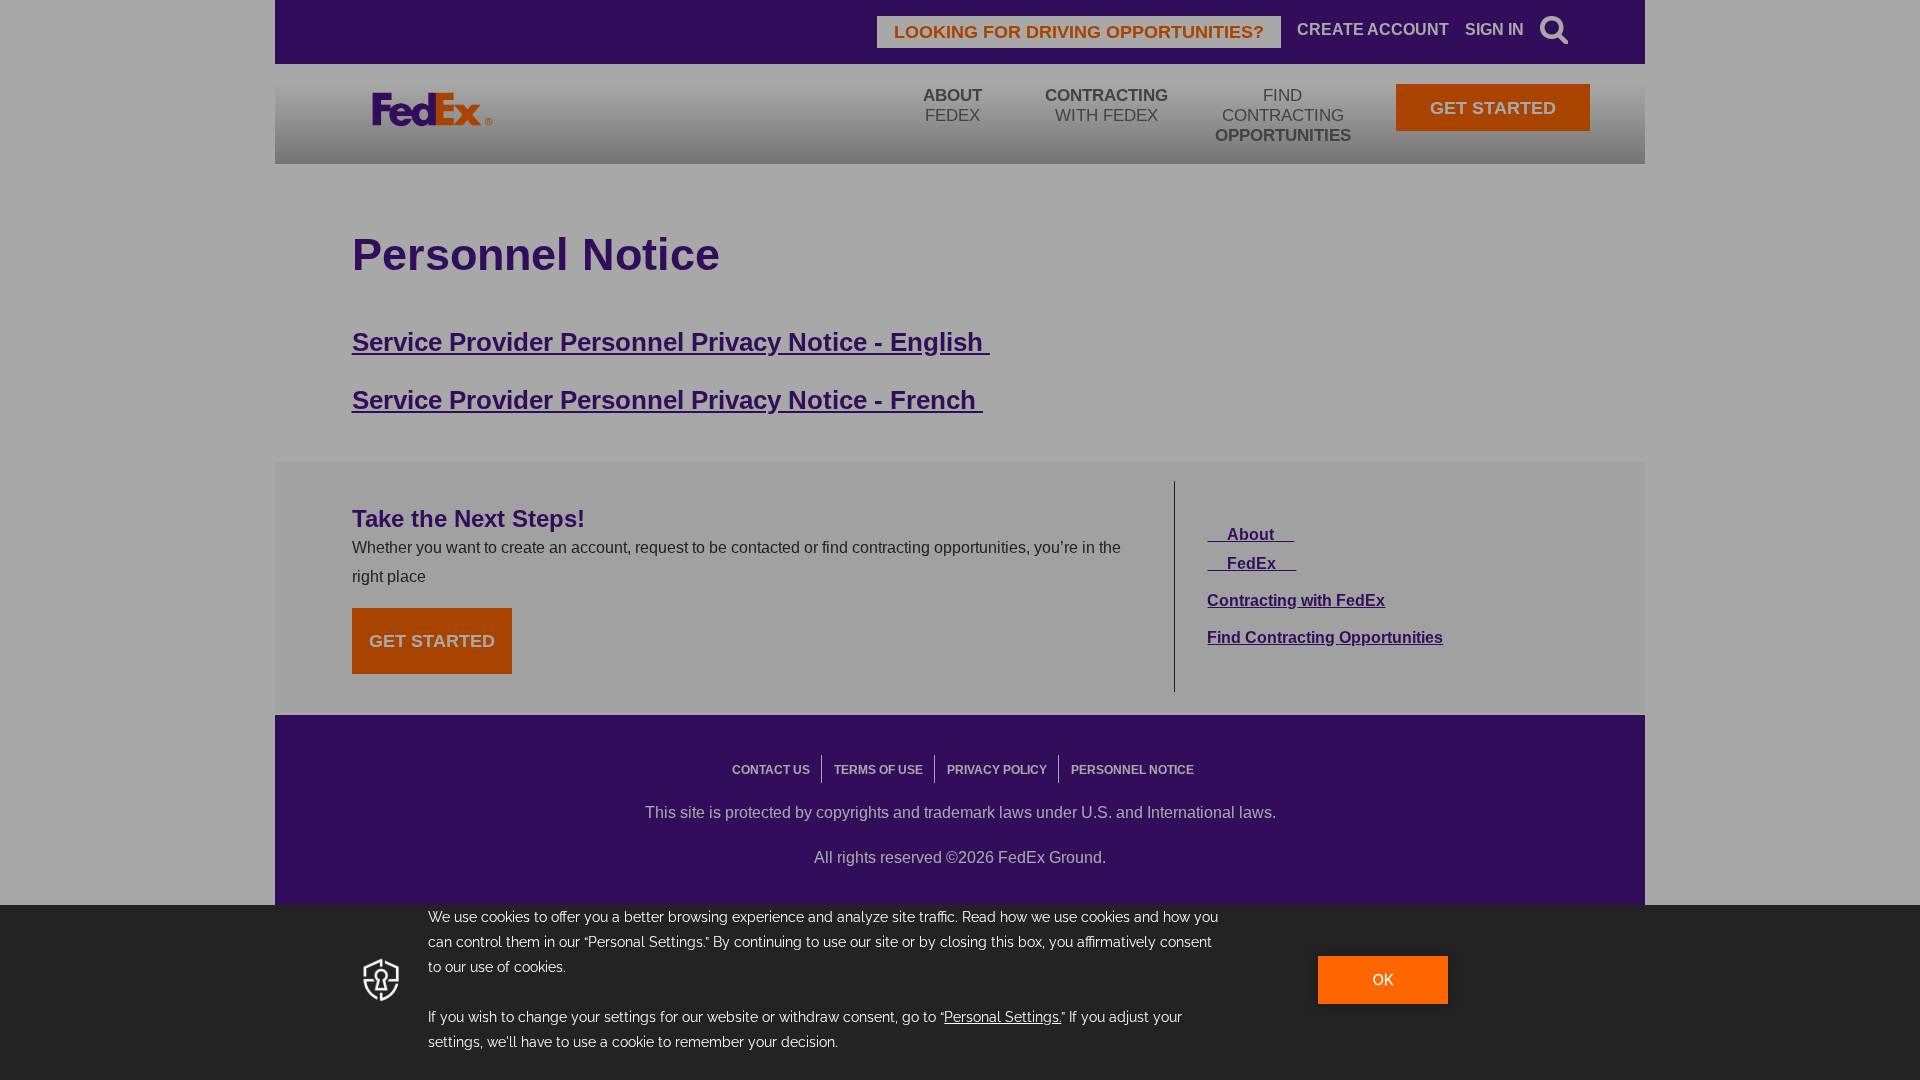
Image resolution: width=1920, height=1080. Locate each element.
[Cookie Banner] (960, 992)
